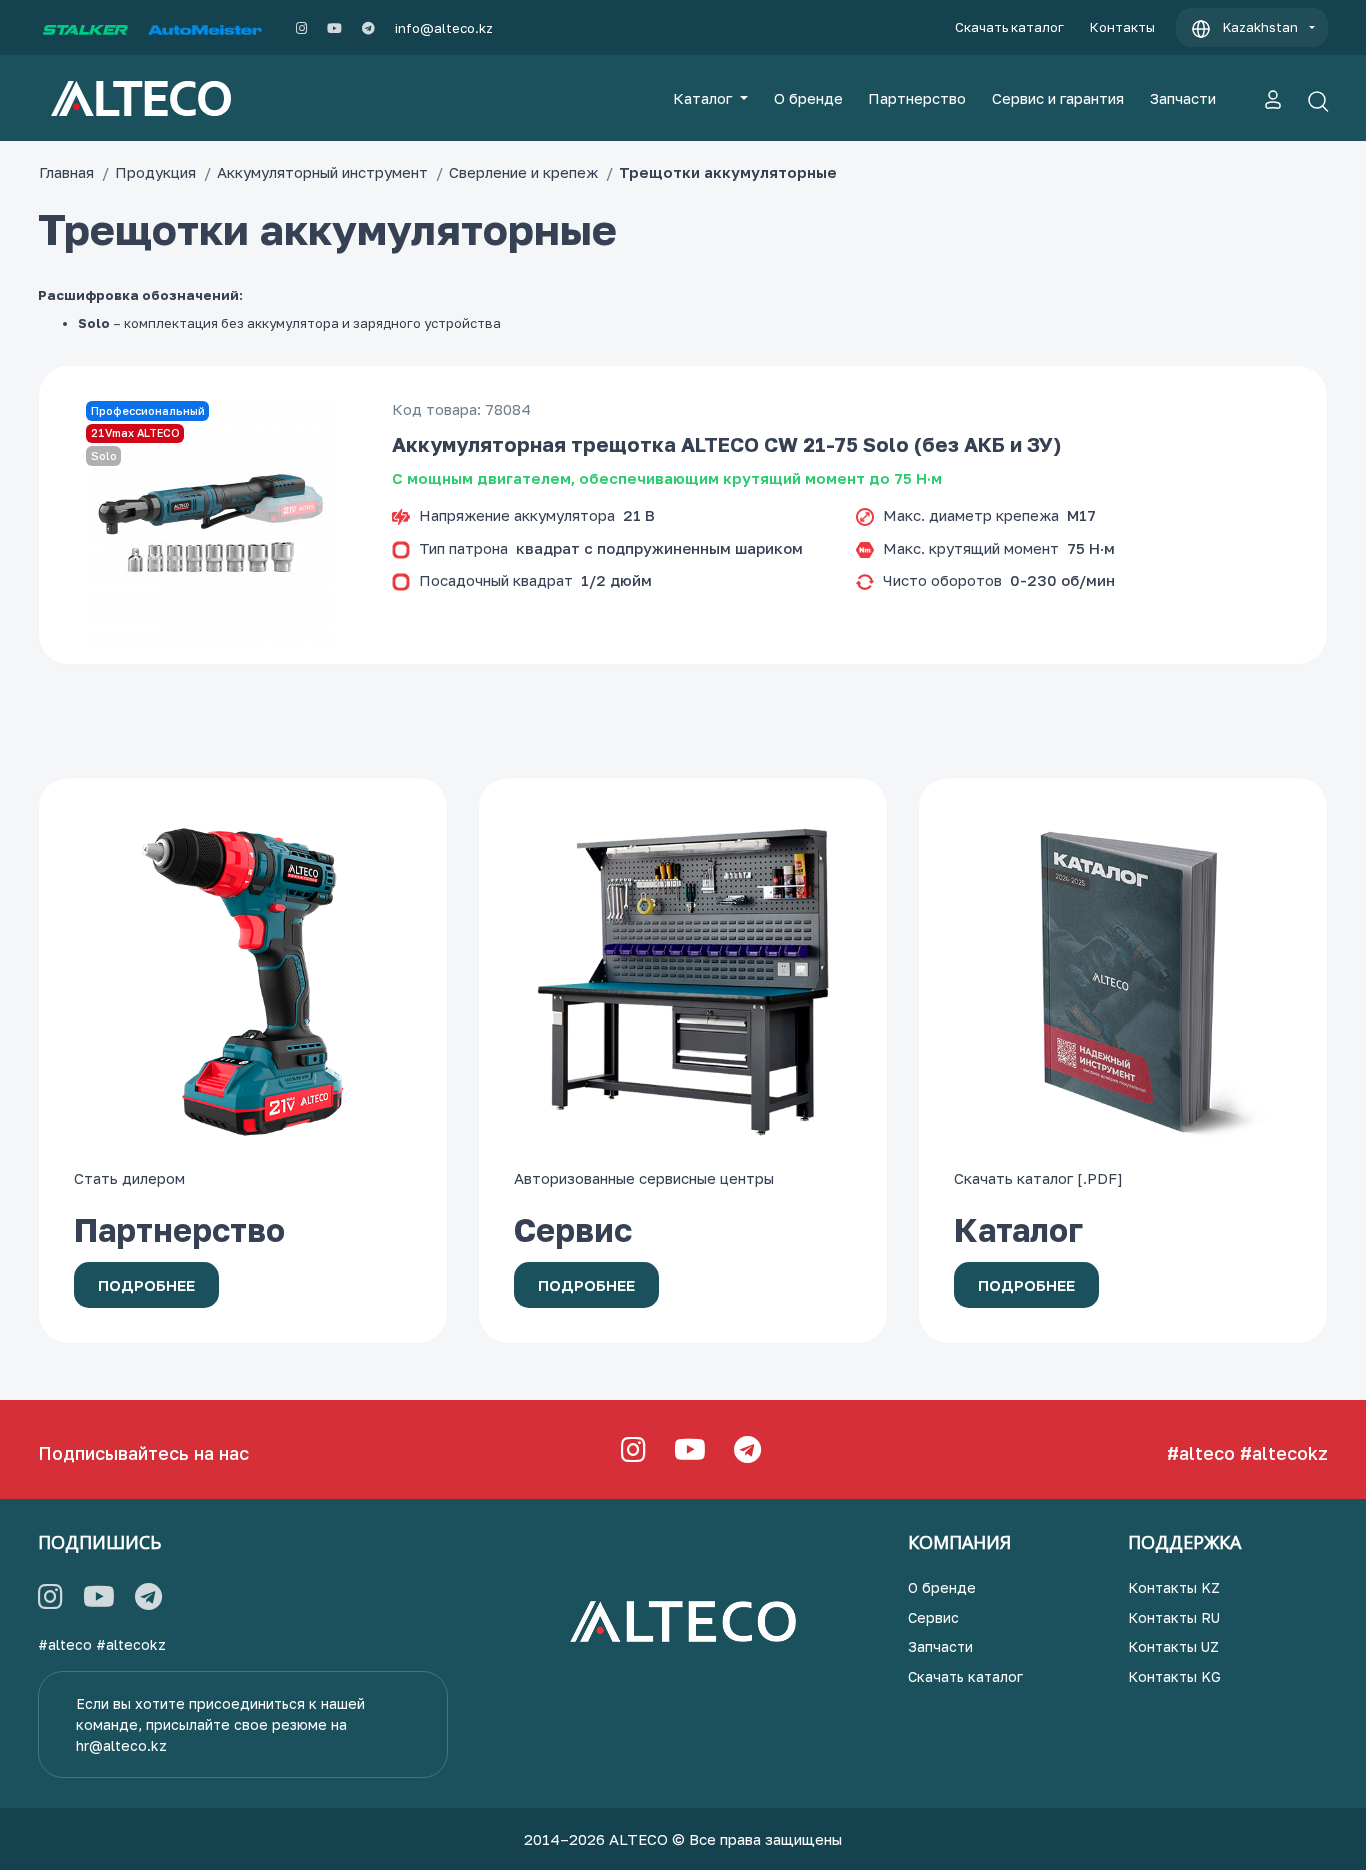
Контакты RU (1174, 1617)
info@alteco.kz (444, 28)
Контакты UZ (1173, 1646)
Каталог (704, 98)
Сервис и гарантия (1058, 98)
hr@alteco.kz (121, 1745)
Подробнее (146, 1285)
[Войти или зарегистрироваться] (1273, 98)
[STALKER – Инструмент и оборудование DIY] (85, 28)
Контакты (1122, 27)
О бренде (808, 98)
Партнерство (917, 98)
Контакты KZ (1174, 1587)
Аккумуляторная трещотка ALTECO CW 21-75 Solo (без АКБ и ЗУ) (726, 444)
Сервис (933, 1617)
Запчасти (1183, 98)
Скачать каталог (1009, 27)
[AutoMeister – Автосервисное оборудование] (205, 28)
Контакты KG (1174, 1676)
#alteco (1201, 1453)
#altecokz (1284, 1453)
